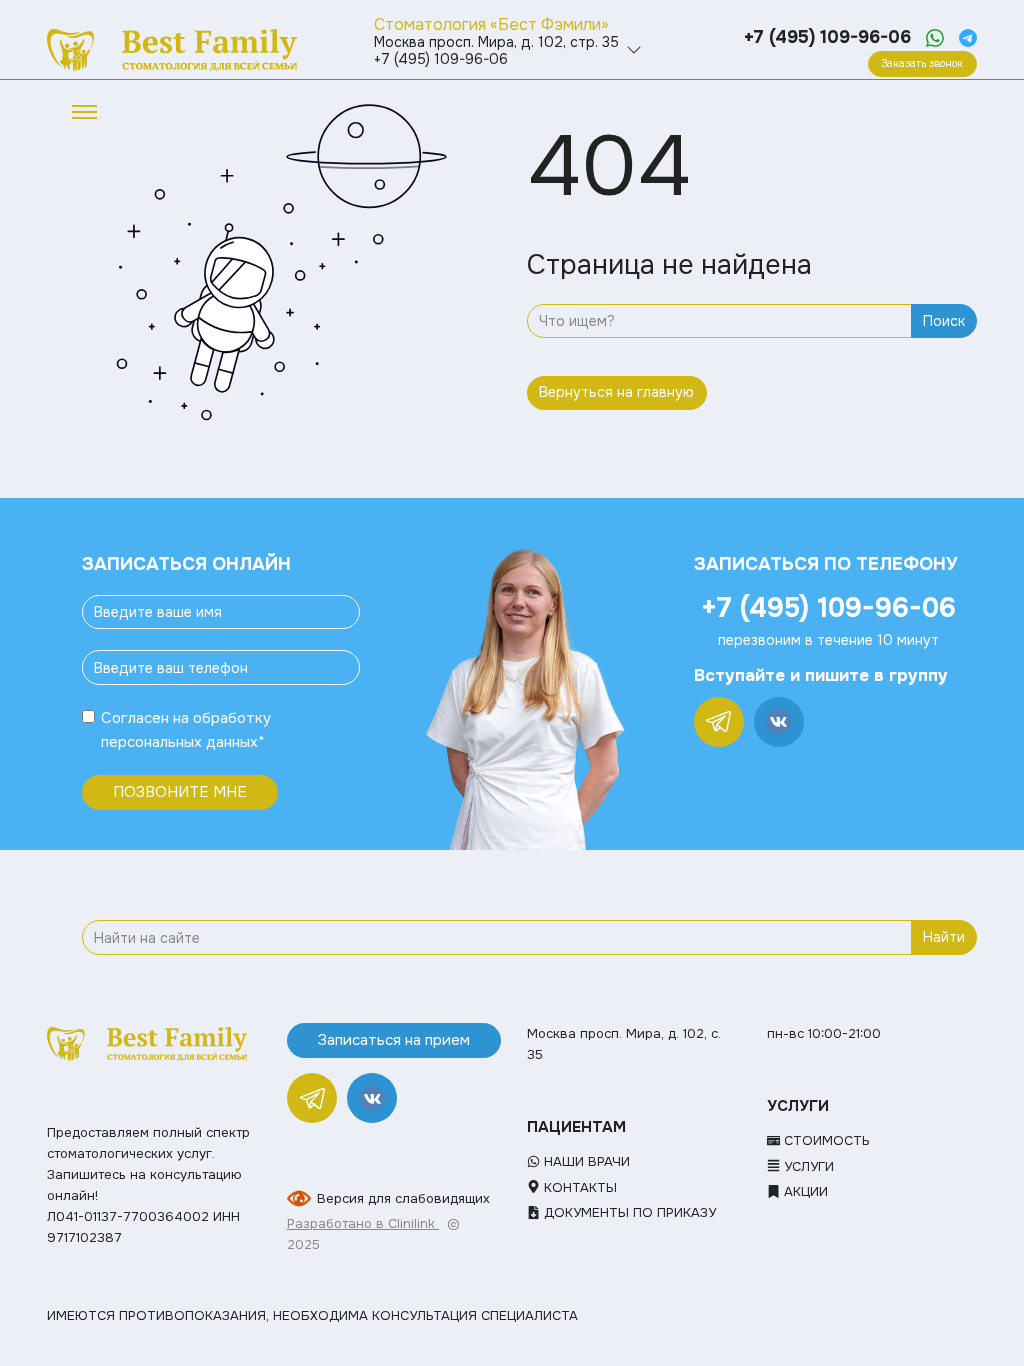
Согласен (135, 718)
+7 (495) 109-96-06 (827, 37)
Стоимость (825, 1140)
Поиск (944, 321)
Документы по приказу (628, 1212)
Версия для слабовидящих (403, 1198)
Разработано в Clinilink (363, 1223)
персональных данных (179, 742)
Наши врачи (585, 1161)
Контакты (578, 1187)
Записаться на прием (394, 1040)
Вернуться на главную (616, 392)
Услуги (807, 1166)
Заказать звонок (922, 63)
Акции (804, 1191)
